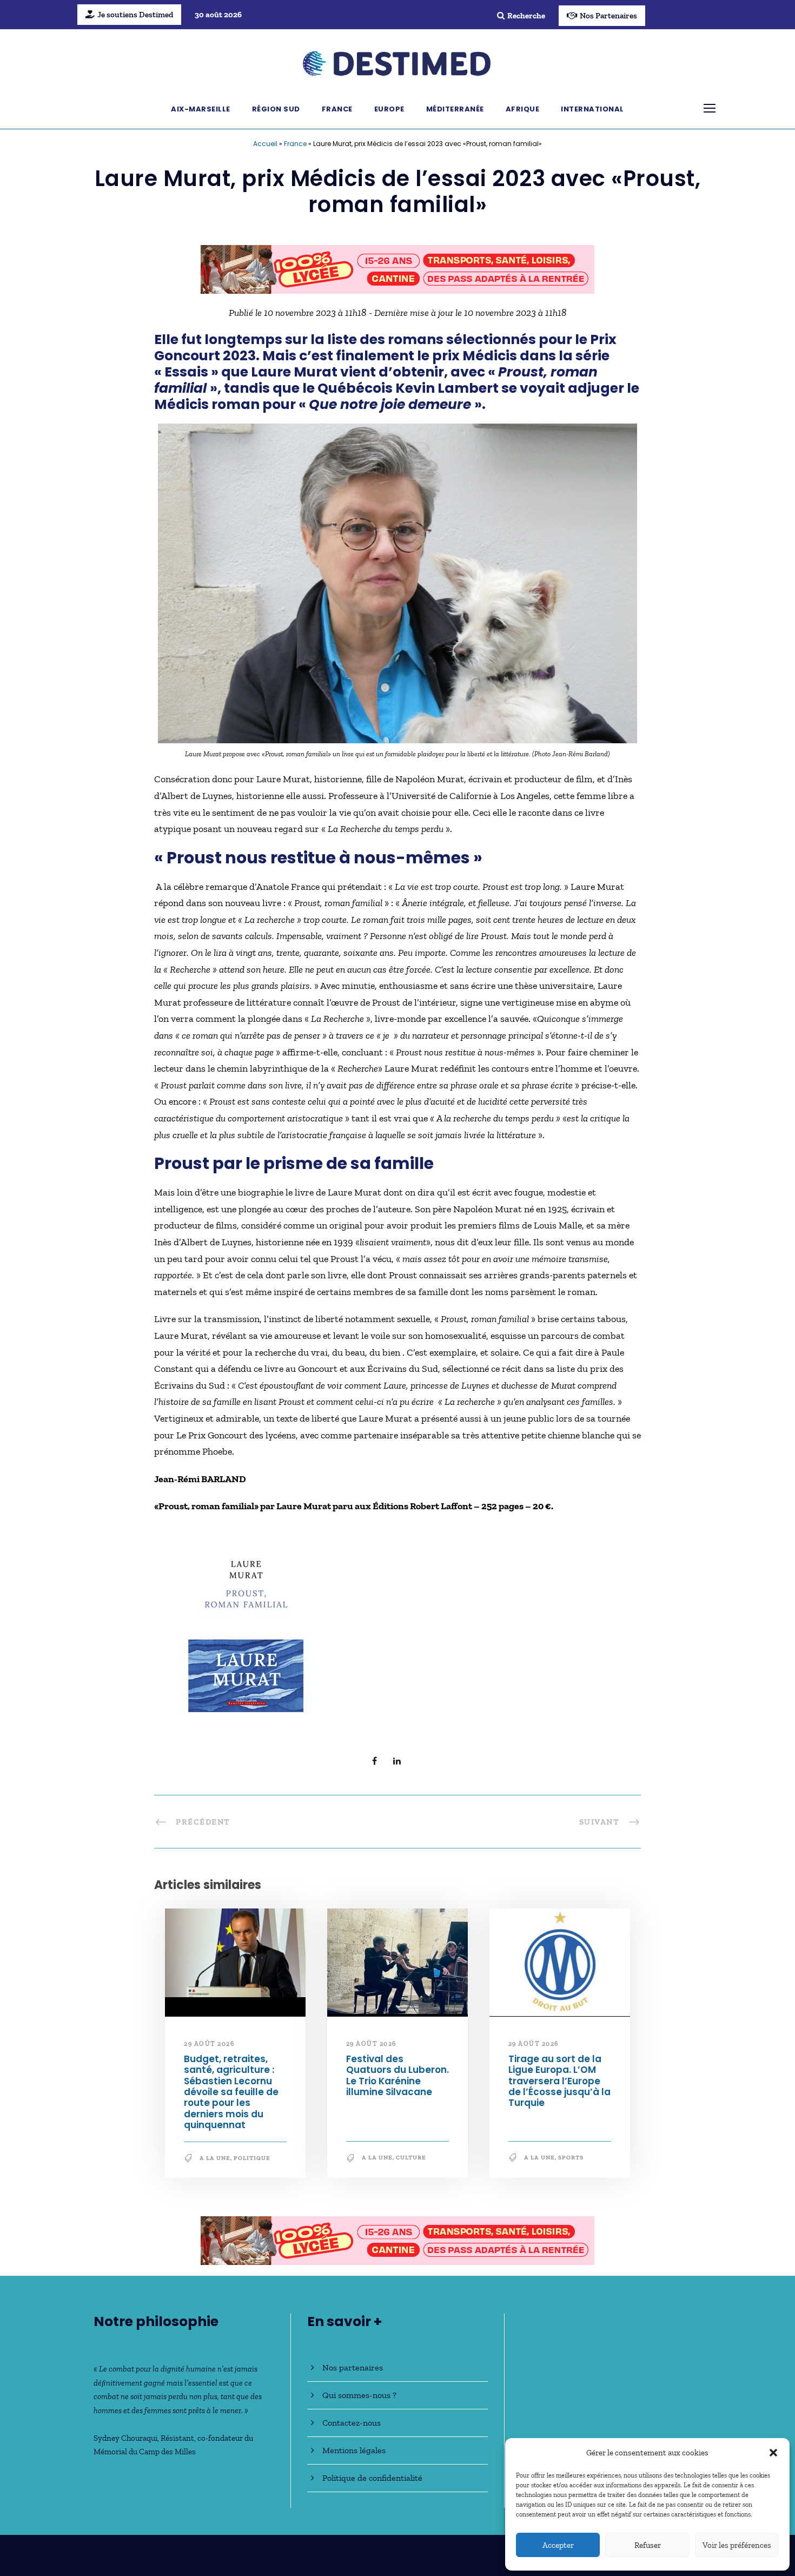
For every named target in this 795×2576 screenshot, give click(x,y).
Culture (411, 2158)
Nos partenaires (353, 2367)
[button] (773, 2453)
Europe (389, 109)
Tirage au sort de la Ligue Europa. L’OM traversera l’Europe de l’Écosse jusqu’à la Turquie (559, 2081)
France (337, 109)
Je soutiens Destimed (135, 15)
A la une (215, 2158)
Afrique (523, 109)
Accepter (558, 2545)
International (592, 109)
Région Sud (276, 109)
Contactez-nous (352, 2423)
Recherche (526, 16)
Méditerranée (455, 109)
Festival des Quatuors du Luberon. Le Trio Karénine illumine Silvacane (398, 2075)
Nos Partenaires (608, 16)
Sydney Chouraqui (125, 2438)
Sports (571, 2158)
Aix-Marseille (201, 109)
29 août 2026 (209, 2044)
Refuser (648, 2545)
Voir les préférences (737, 2545)
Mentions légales (354, 2450)
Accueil (265, 144)
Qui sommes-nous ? (359, 2395)
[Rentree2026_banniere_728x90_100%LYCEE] (398, 268)
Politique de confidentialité (372, 2478)
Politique (252, 2158)
